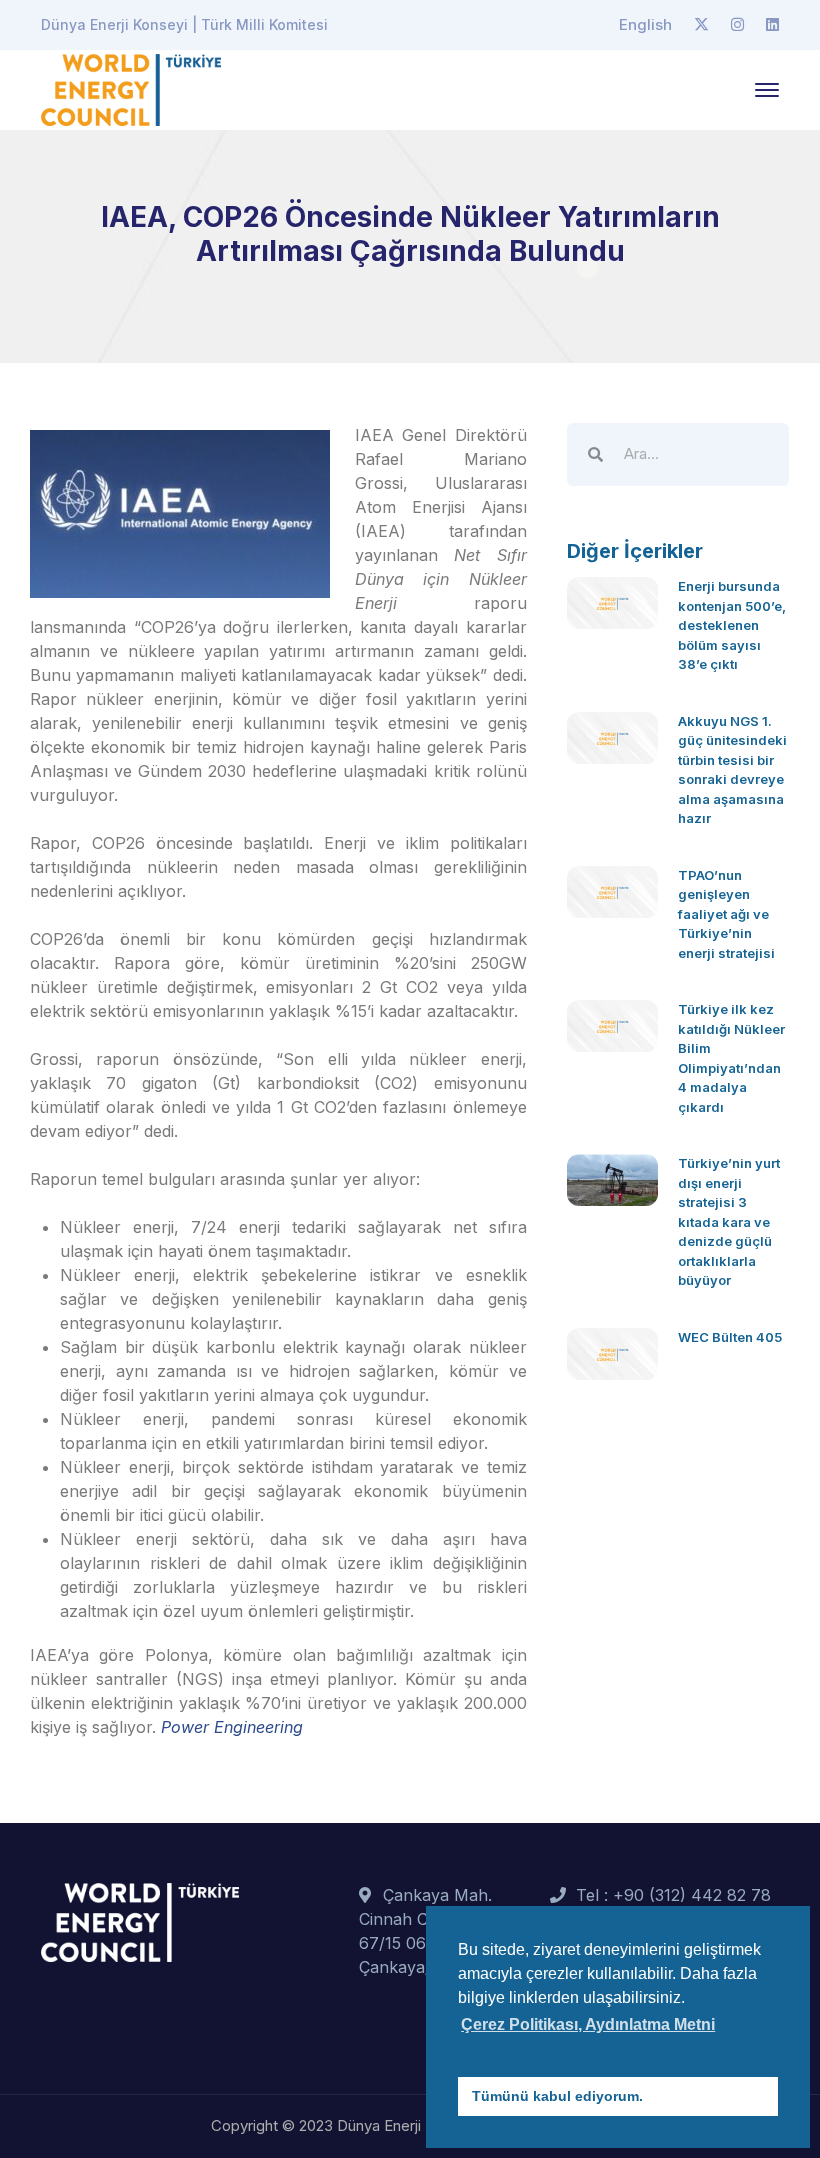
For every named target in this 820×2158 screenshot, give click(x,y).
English (645, 24)
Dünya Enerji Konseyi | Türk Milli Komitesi (184, 24)
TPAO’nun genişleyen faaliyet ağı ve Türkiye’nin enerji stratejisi (726, 914)
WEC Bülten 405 (730, 1337)
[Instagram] (737, 25)
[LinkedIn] (772, 25)
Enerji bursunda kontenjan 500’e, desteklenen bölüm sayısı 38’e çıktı (732, 625)
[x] (701, 25)
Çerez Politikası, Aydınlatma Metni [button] (588, 2024)
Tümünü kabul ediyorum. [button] (557, 2096)
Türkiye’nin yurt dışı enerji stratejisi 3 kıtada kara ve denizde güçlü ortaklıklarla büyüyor (729, 1221)
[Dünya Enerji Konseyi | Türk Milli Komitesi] (131, 88)
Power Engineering (232, 1727)
